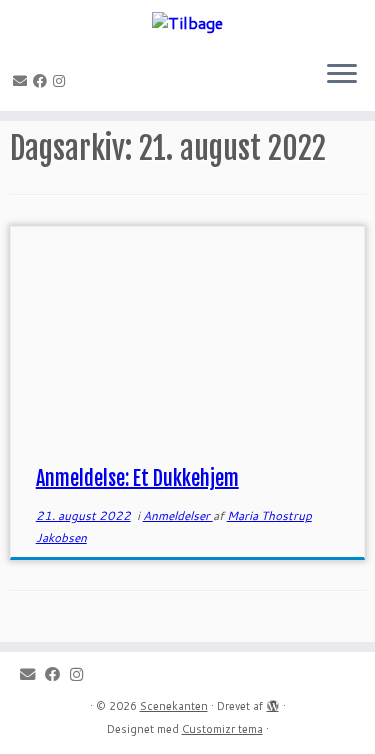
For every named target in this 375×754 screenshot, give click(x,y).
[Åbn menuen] (342, 75)
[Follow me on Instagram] (62, 81)
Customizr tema (222, 729)
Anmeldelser (178, 515)
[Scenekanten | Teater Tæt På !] (187, 22)
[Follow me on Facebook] (43, 81)
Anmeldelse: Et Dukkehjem (137, 478)
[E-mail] (23, 81)
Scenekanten (174, 706)
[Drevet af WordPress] (273, 702)
